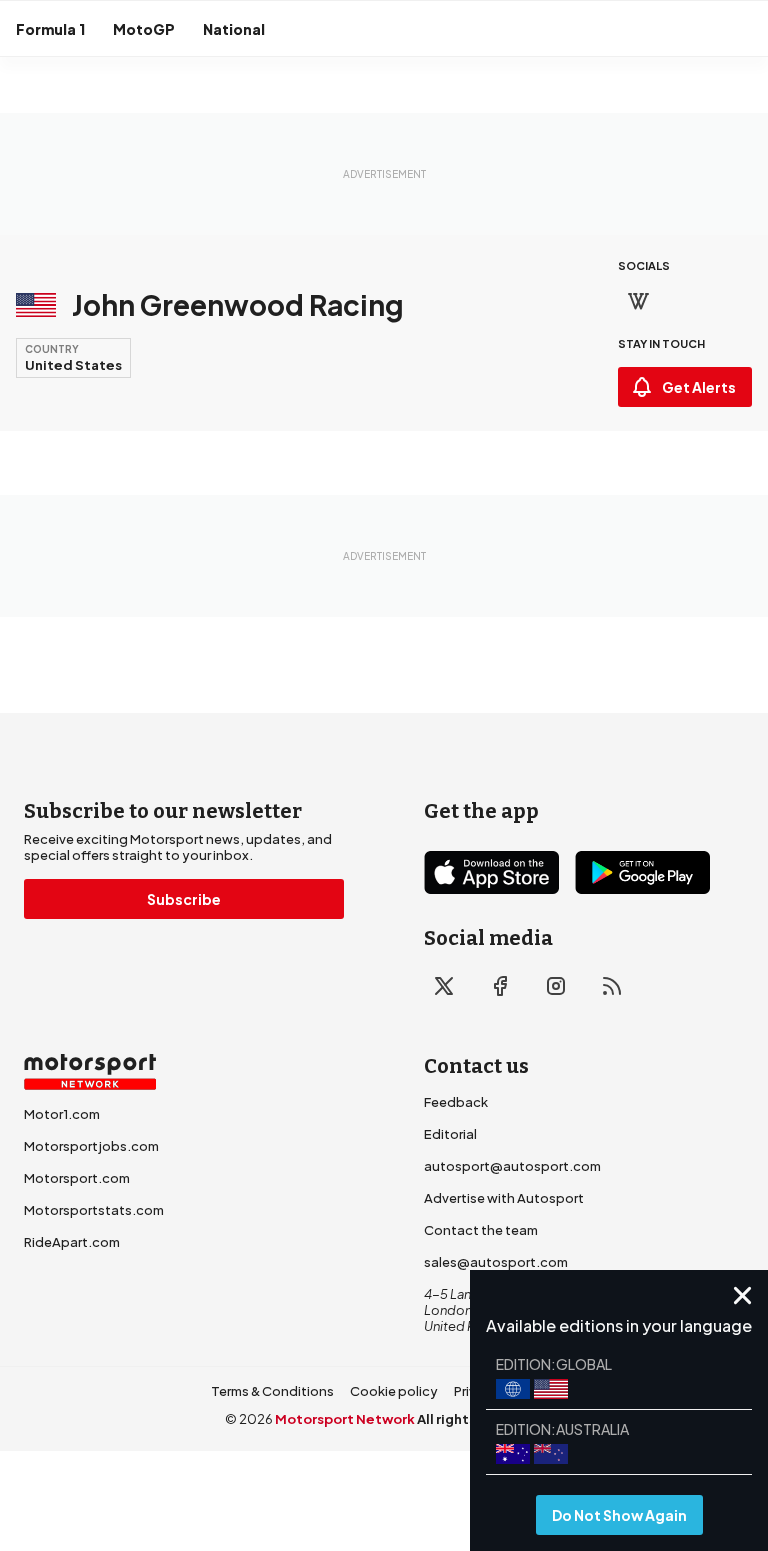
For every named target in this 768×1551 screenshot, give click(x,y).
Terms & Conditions (272, 1391)
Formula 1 (50, 29)
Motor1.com (62, 1114)
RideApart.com (72, 1242)
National (234, 29)
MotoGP (144, 29)
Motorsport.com (77, 1178)
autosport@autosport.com (512, 1166)
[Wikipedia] (638, 301)
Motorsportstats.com (94, 1210)
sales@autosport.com (496, 1262)
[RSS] (612, 986)
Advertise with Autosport (504, 1198)
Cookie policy (394, 1391)
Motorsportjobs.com (91, 1146)
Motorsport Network (345, 1419)
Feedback (456, 1102)
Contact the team (481, 1230)
